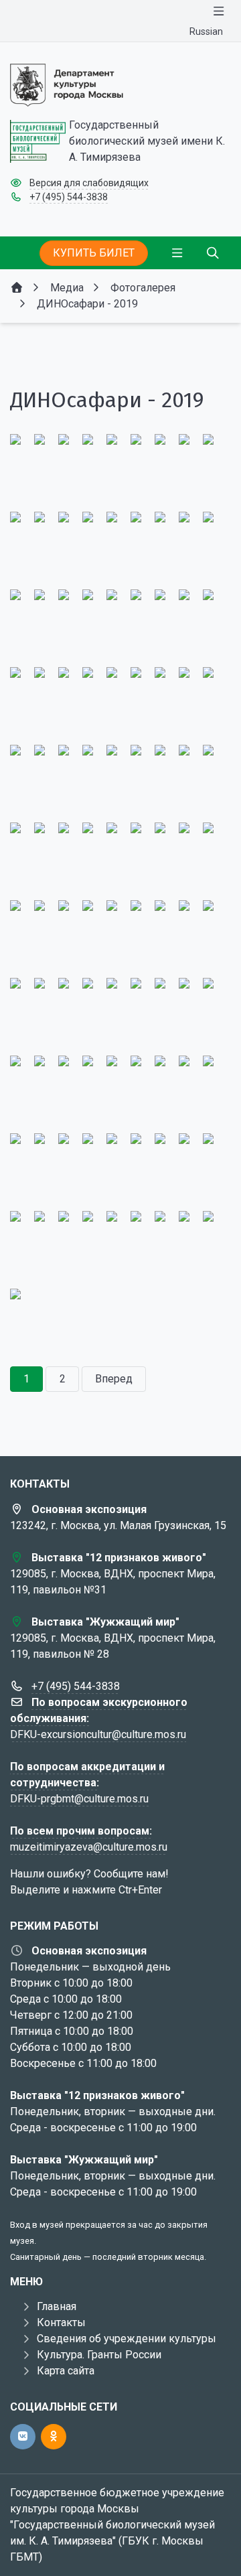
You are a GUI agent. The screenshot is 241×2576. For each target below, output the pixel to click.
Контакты (61, 2322)
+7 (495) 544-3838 (69, 197)
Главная (57, 2306)
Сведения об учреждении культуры (127, 2339)
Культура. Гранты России (99, 2355)
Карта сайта (66, 2371)
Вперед (114, 1379)
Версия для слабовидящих (89, 183)
